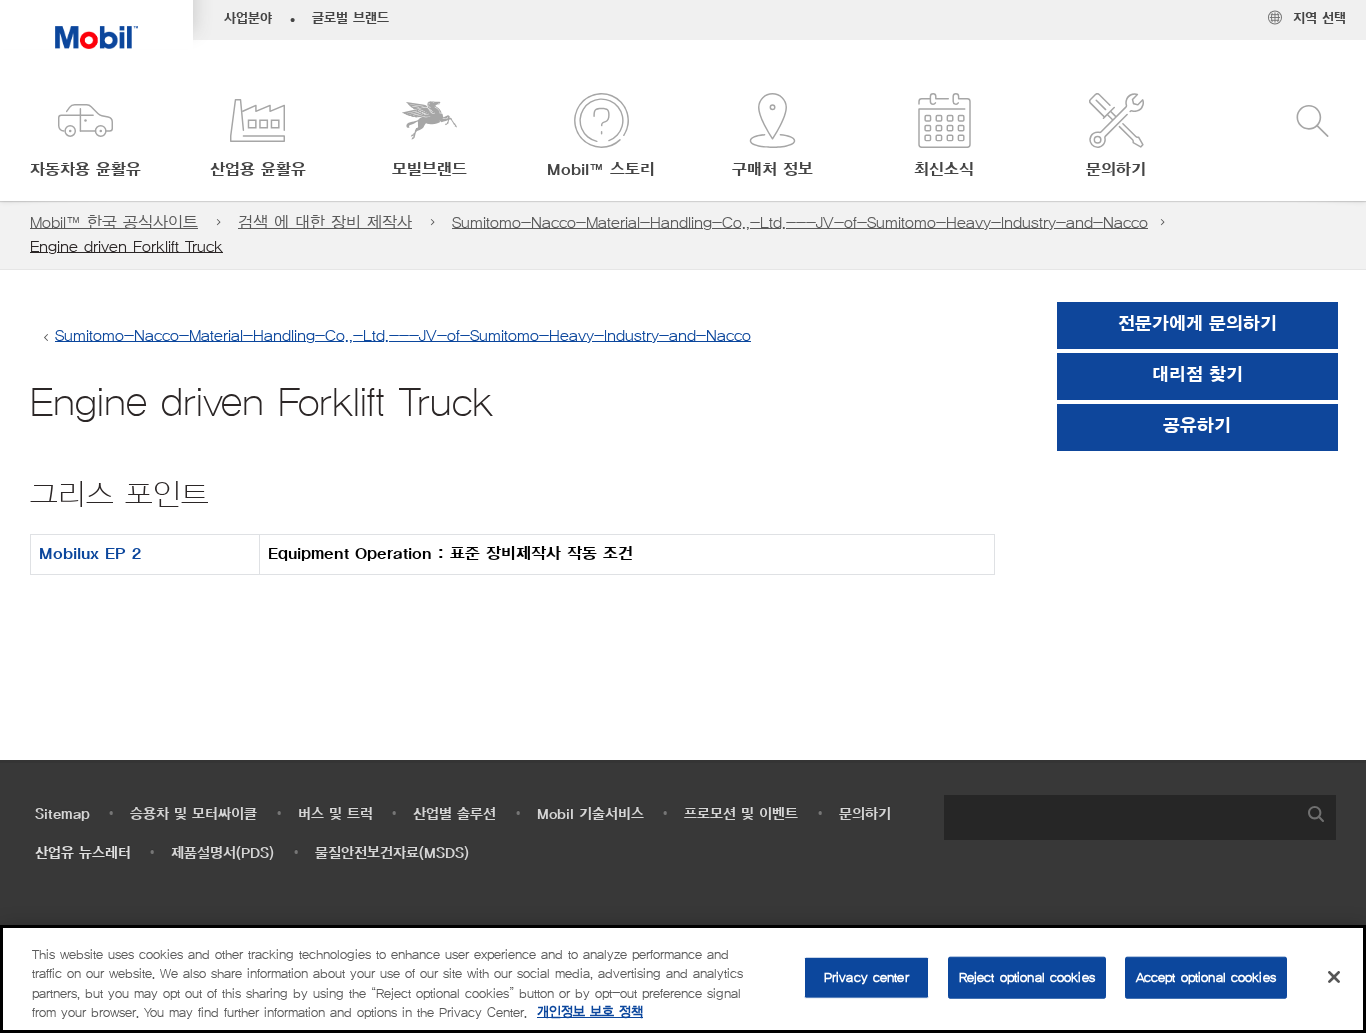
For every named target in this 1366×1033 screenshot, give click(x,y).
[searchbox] (1120, 817)
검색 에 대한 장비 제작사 (325, 222)
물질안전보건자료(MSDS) (392, 853)
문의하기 (865, 814)
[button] (86, 137)
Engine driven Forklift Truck (126, 246)
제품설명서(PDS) (222, 853)
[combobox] (1140, 817)
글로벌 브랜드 (350, 19)
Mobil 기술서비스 (590, 814)
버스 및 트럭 (335, 814)
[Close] (1334, 977)
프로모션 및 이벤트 (741, 814)
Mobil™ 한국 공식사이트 (114, 222)
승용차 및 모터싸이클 (193, 814)
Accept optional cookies (1206, 977)
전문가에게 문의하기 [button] (1197, 325)
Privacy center (866, 977)
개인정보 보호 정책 (590, 1012)
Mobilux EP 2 (90, 554)
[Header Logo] (96, 24)
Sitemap (62, 814)
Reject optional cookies (1027, 977)
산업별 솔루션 (454, 814)
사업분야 (248, 19)
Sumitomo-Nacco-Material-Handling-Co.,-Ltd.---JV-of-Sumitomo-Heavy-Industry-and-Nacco (800, 222)
